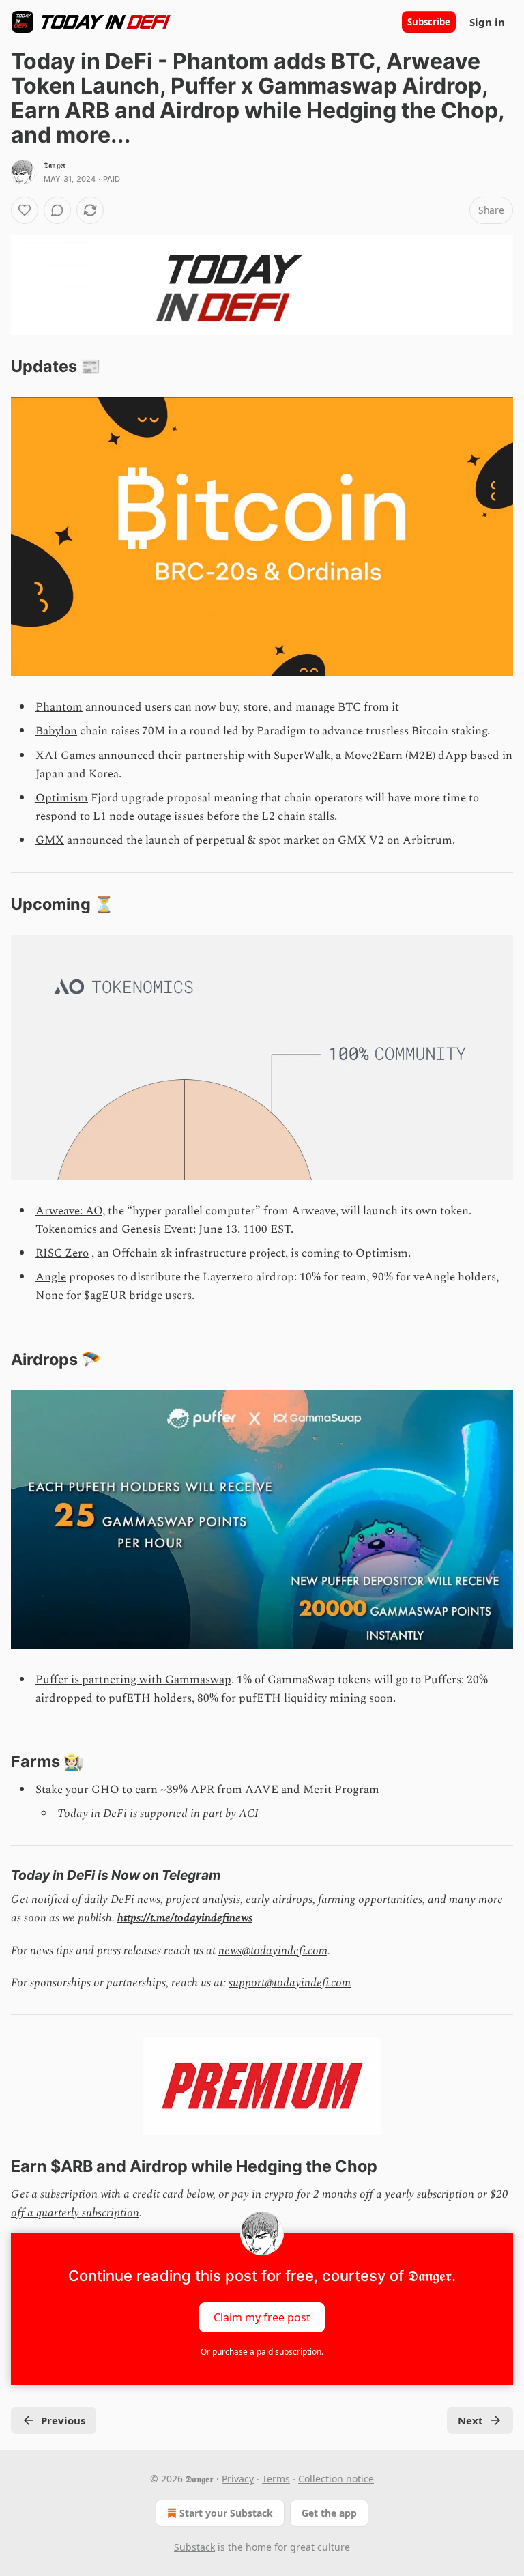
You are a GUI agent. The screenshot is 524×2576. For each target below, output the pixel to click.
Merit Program (341, 1790)
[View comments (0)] (57, 210)
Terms (276, 2479)
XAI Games (65, 756)
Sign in (487, 22)
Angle (51, 1277)
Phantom (59, 707)
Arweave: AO (69, 1211)
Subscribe (429, 22)
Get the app (329, 2513)
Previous (63, 2420)
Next (470, 2420)
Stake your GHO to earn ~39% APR (125, 1790)
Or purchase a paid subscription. (262, 2352)
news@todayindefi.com (273, 1951)
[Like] (25, 210)
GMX (50, 840)
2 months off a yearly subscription (394, 2194)
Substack (194, 2547)
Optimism (62, 798)
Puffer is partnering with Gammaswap (133, 1680)
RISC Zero (62, 1253)
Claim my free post (262, 2317)
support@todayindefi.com (290, 1983)
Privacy (238, 2479)
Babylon (56, 731)
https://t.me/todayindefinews (185, 1918)
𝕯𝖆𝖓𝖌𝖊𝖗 (55, 165)
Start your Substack (226, 2513)
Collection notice (336, 2479)
